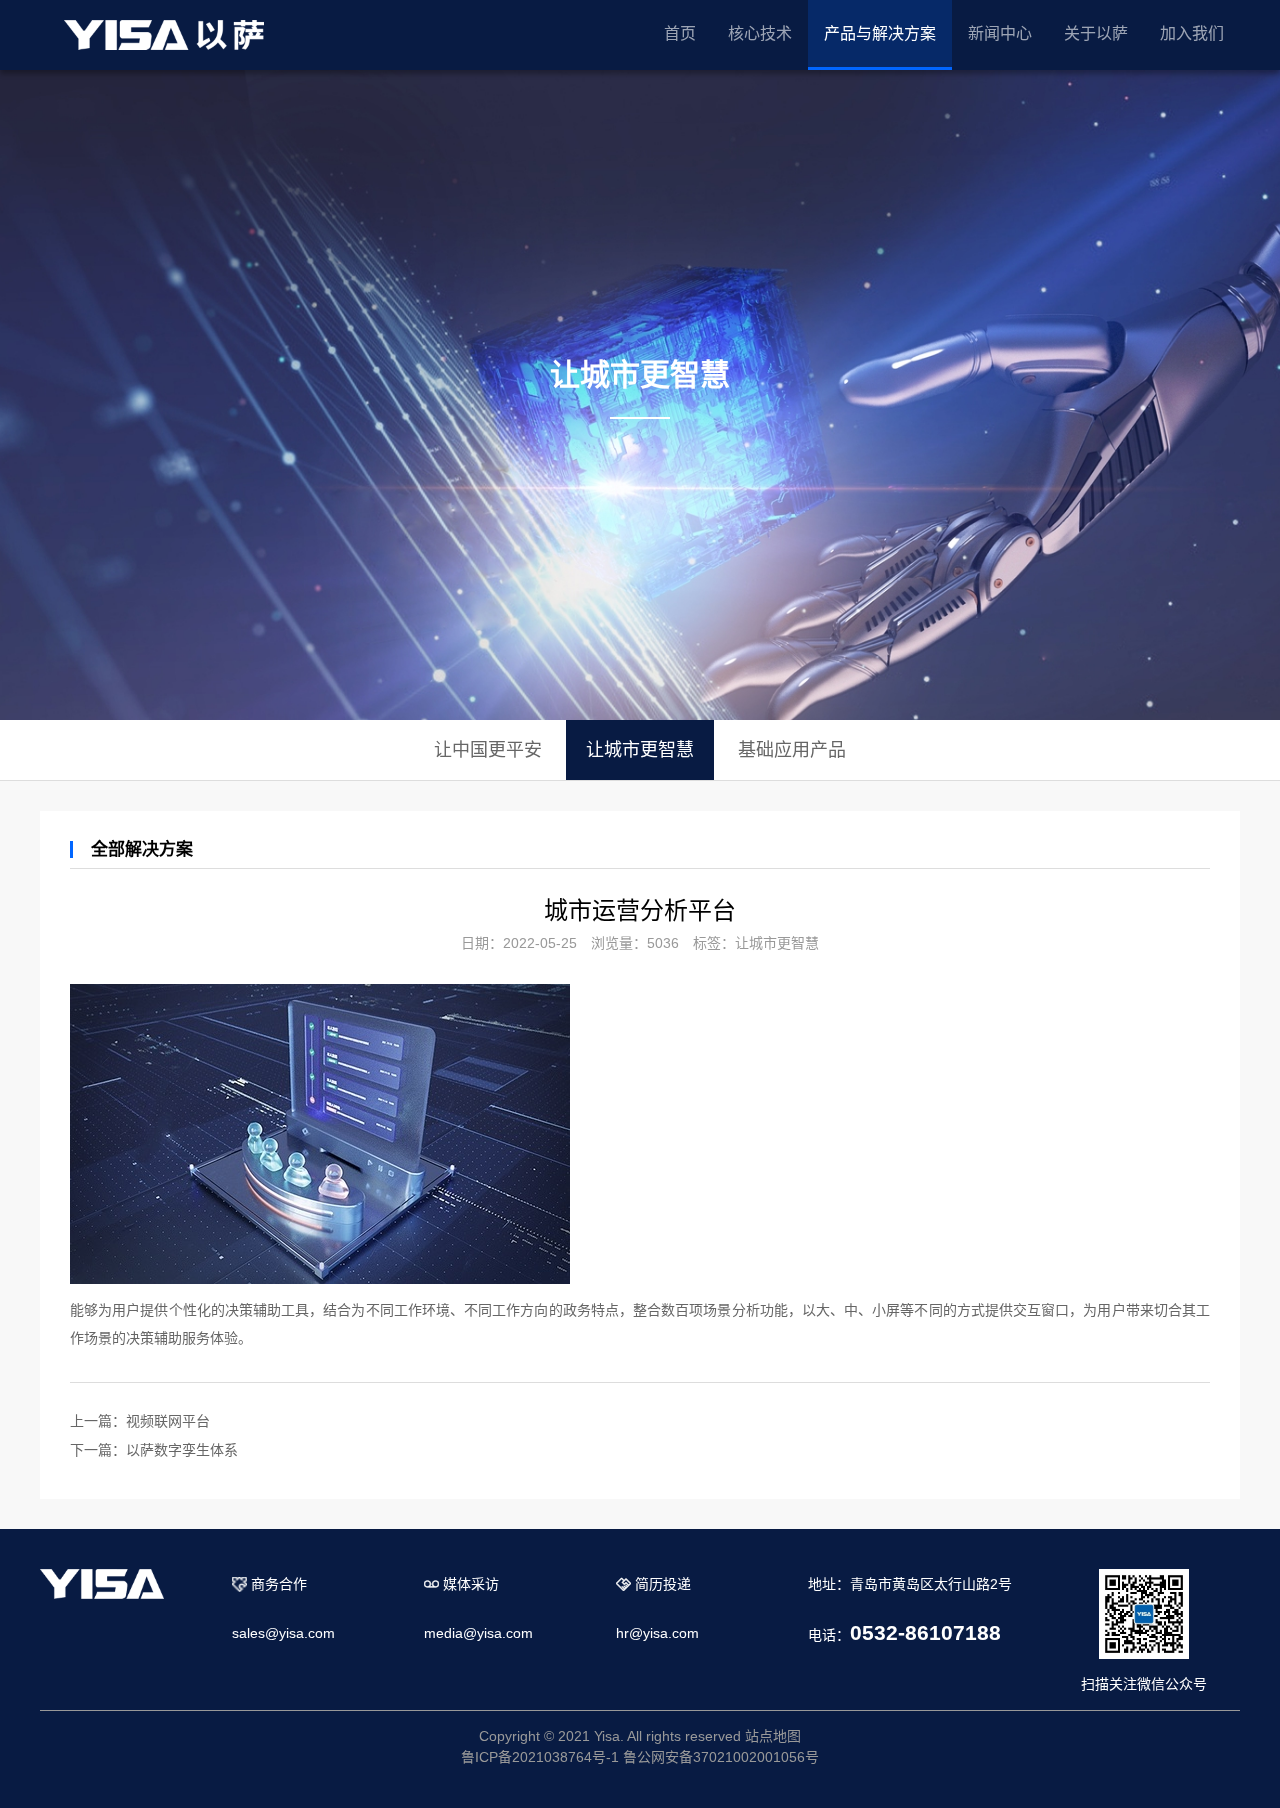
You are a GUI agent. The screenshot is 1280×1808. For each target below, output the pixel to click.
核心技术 (760, 33)
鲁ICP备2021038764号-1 (540, 1757)
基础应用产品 (792, 750)
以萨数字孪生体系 (182, 1450)
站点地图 (773, 1736)
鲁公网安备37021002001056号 (721, 1757)
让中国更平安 (488, 750)
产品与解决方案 (880, 33)
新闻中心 (1000, 33)
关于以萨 (1096, 33)
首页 (680, 33)
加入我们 (1192, 33)
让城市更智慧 (640, 750)
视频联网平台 (168, 1421)
